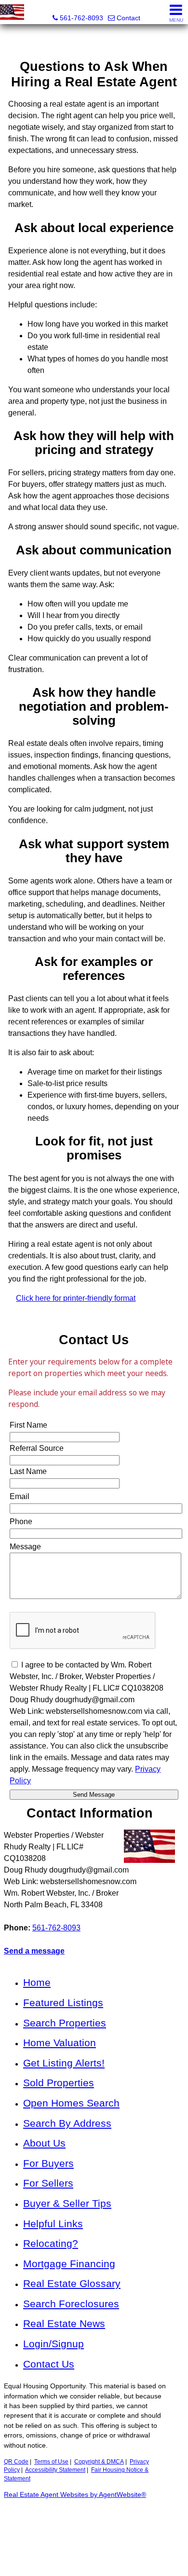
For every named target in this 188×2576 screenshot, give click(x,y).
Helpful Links (53, 2224)
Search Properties (65, 2023)
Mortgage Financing (69, 2264)
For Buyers (48, 2163)
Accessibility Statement (55, 2470)
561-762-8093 (56, 1928)
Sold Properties (59, 2083)
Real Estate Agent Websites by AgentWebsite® (75, 2495)
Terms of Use (51, 2462)
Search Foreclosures (71, 2304)
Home (37, 1982)
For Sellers (48, 2183)
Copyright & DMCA (99, 2462)
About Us (44, 2143)
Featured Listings (63, 2003)
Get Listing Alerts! (64, 2063)
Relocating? (51, 2243)
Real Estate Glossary (72, 2283)
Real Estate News (64, 2323)
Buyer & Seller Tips (67, 2203)
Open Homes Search (71, 2103)
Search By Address (67, 2123)
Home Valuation (60, 2043)
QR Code (16, 2462)
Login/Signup (54, 2344)
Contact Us (49, 2364)
